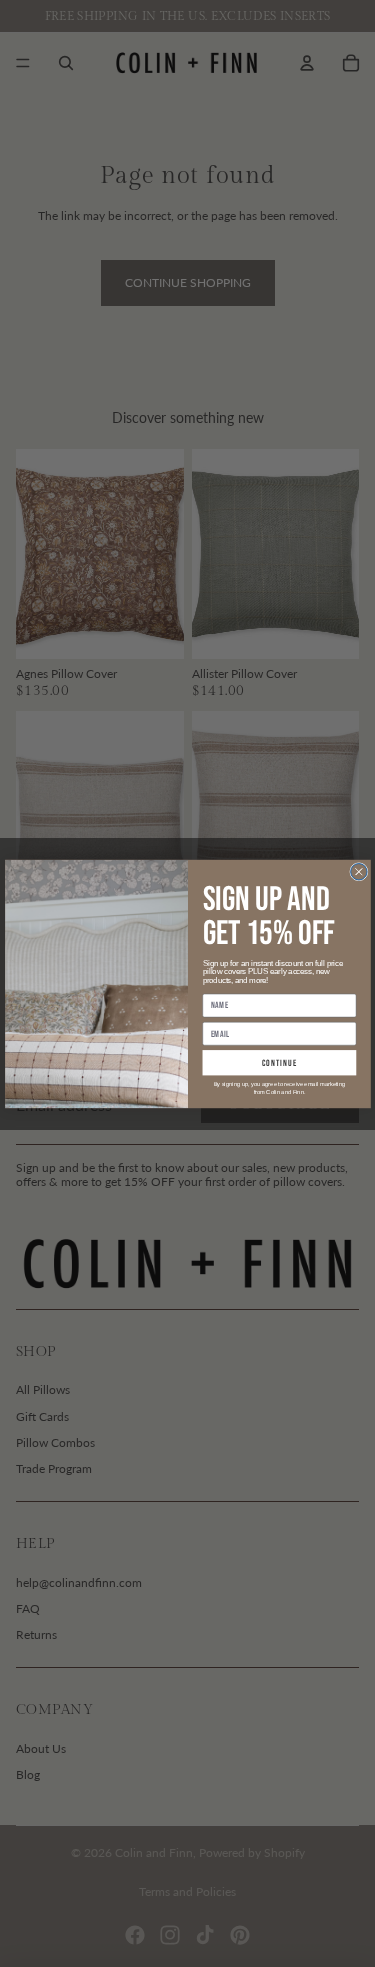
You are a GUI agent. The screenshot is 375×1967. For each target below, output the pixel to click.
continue (279, 1062)
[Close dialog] (358, 871)
